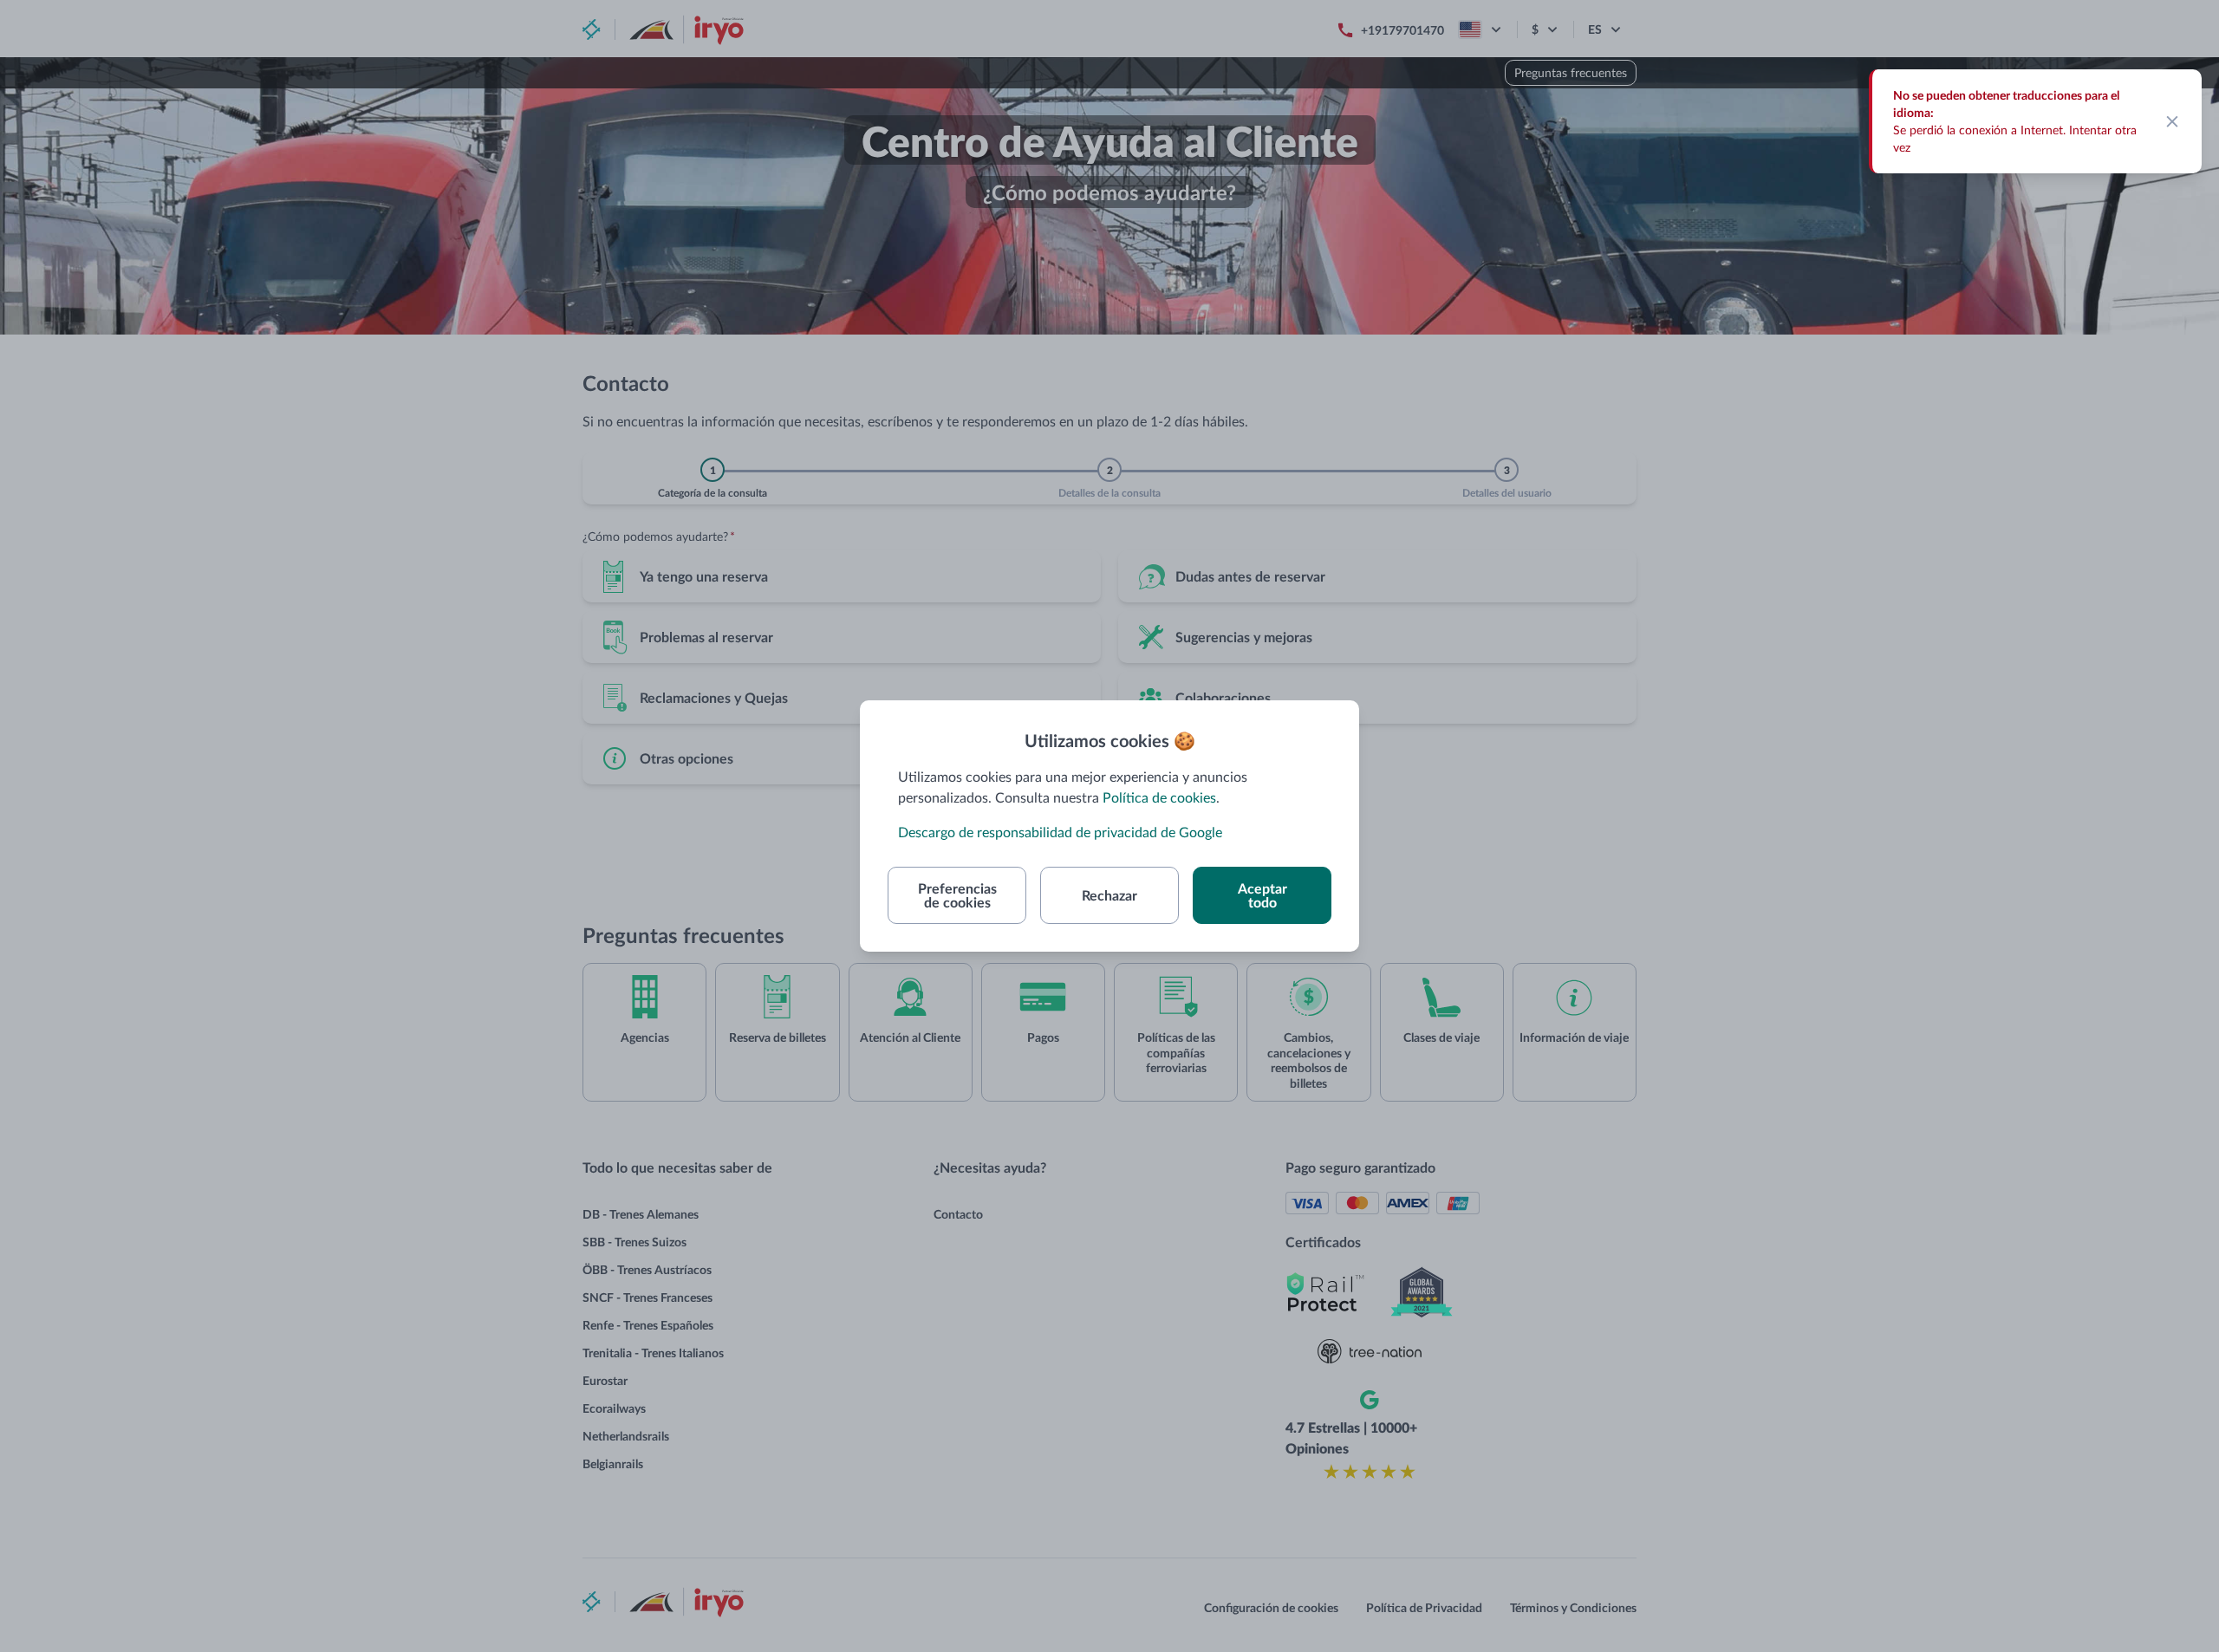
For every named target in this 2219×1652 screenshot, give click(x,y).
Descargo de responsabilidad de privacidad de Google (1060, 832)
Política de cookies (1159, 797)
